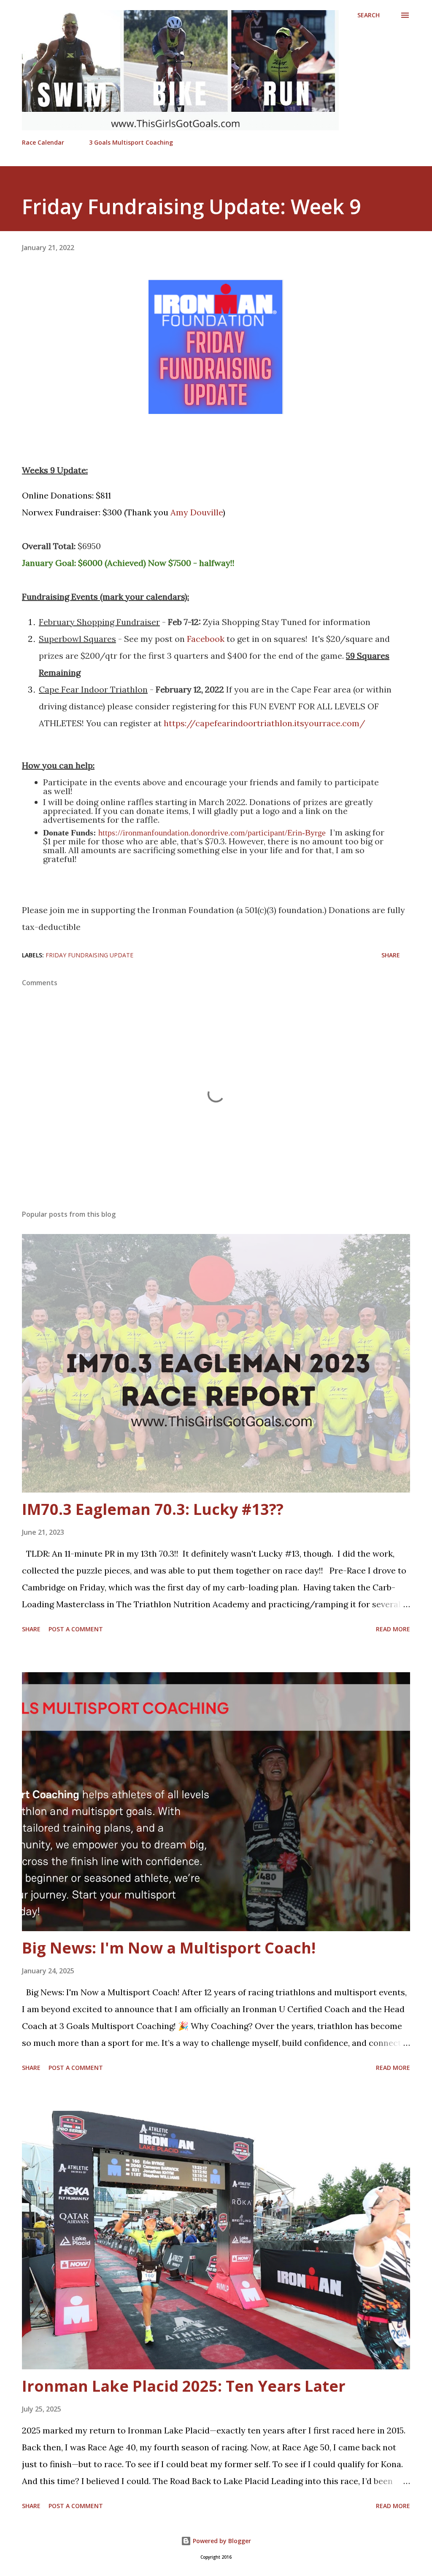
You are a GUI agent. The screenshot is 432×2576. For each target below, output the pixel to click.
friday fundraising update (89, 955)
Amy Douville (197, 512)
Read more (393, 1629)
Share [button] (391, 955)
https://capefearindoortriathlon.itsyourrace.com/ (265, 723)
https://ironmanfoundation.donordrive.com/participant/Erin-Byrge (212, 833)
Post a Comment (76, 1629)
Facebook (206, 639)
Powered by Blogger (221, 2541)
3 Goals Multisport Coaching (131, 142)
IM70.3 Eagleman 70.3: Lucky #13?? (153, 1509)
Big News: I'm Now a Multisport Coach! (169, 1948)
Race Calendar (43, 142)
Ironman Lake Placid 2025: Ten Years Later (184, 2386)
